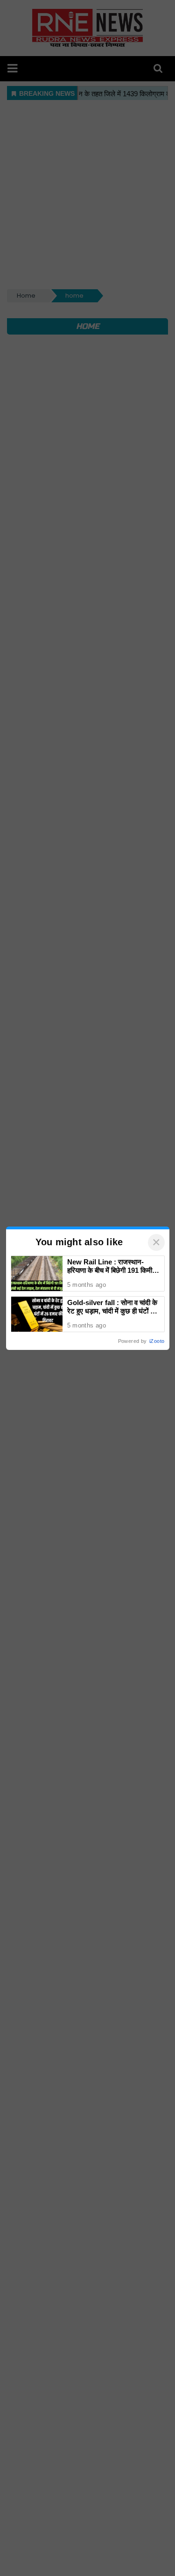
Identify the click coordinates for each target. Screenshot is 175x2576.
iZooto (157, 1341)
